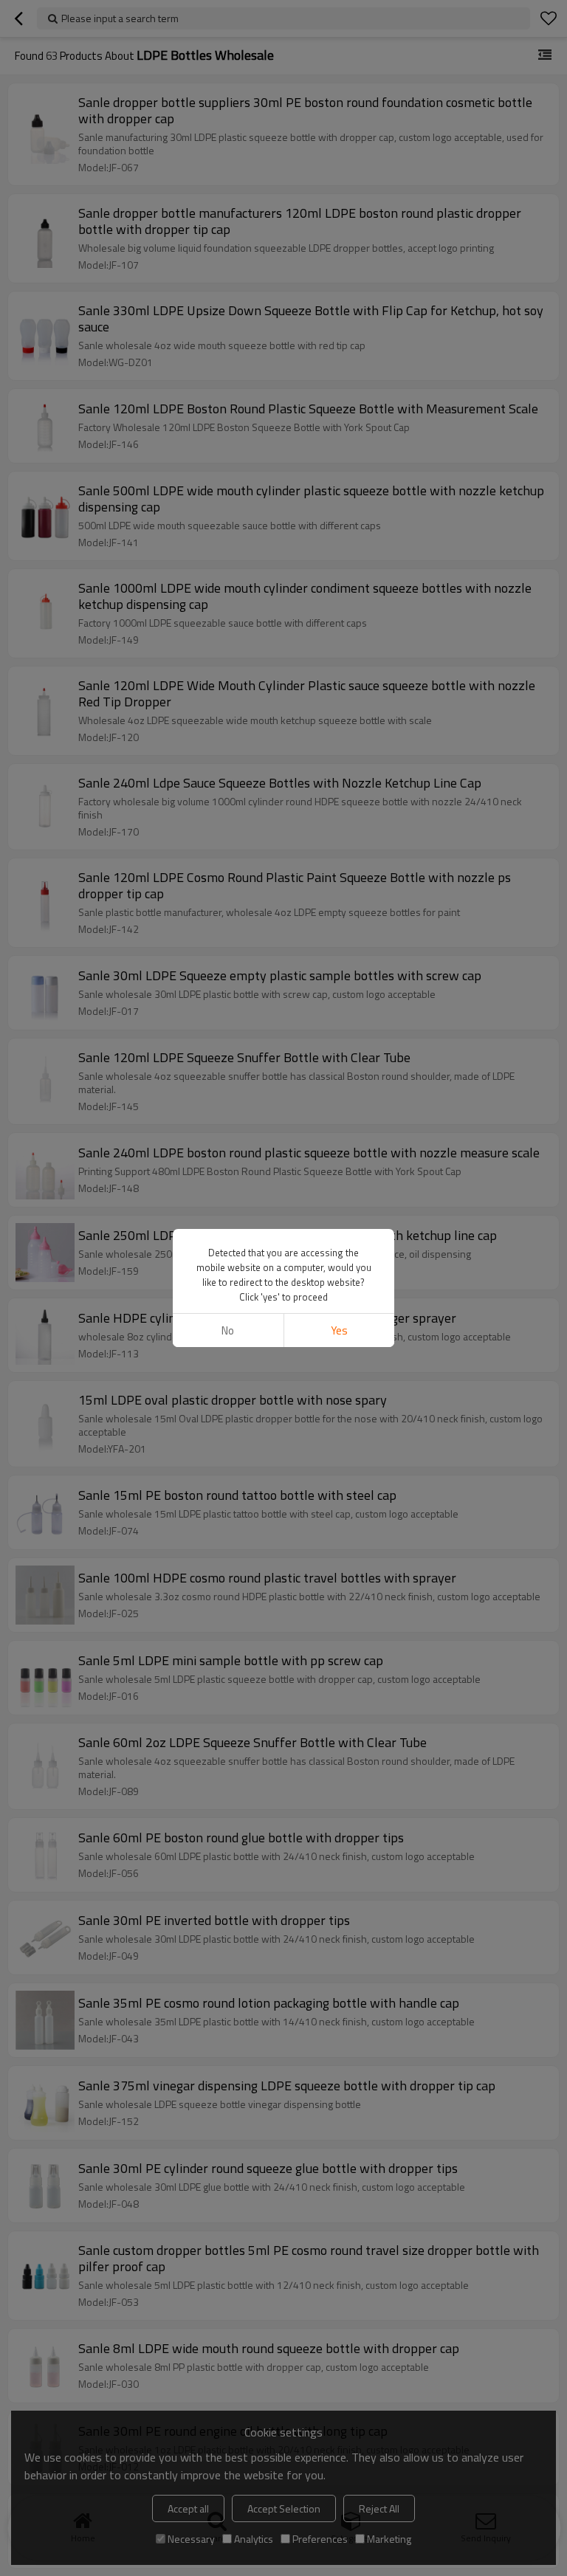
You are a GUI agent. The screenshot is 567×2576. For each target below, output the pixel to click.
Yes (339, 1330)
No (228, 1330)
